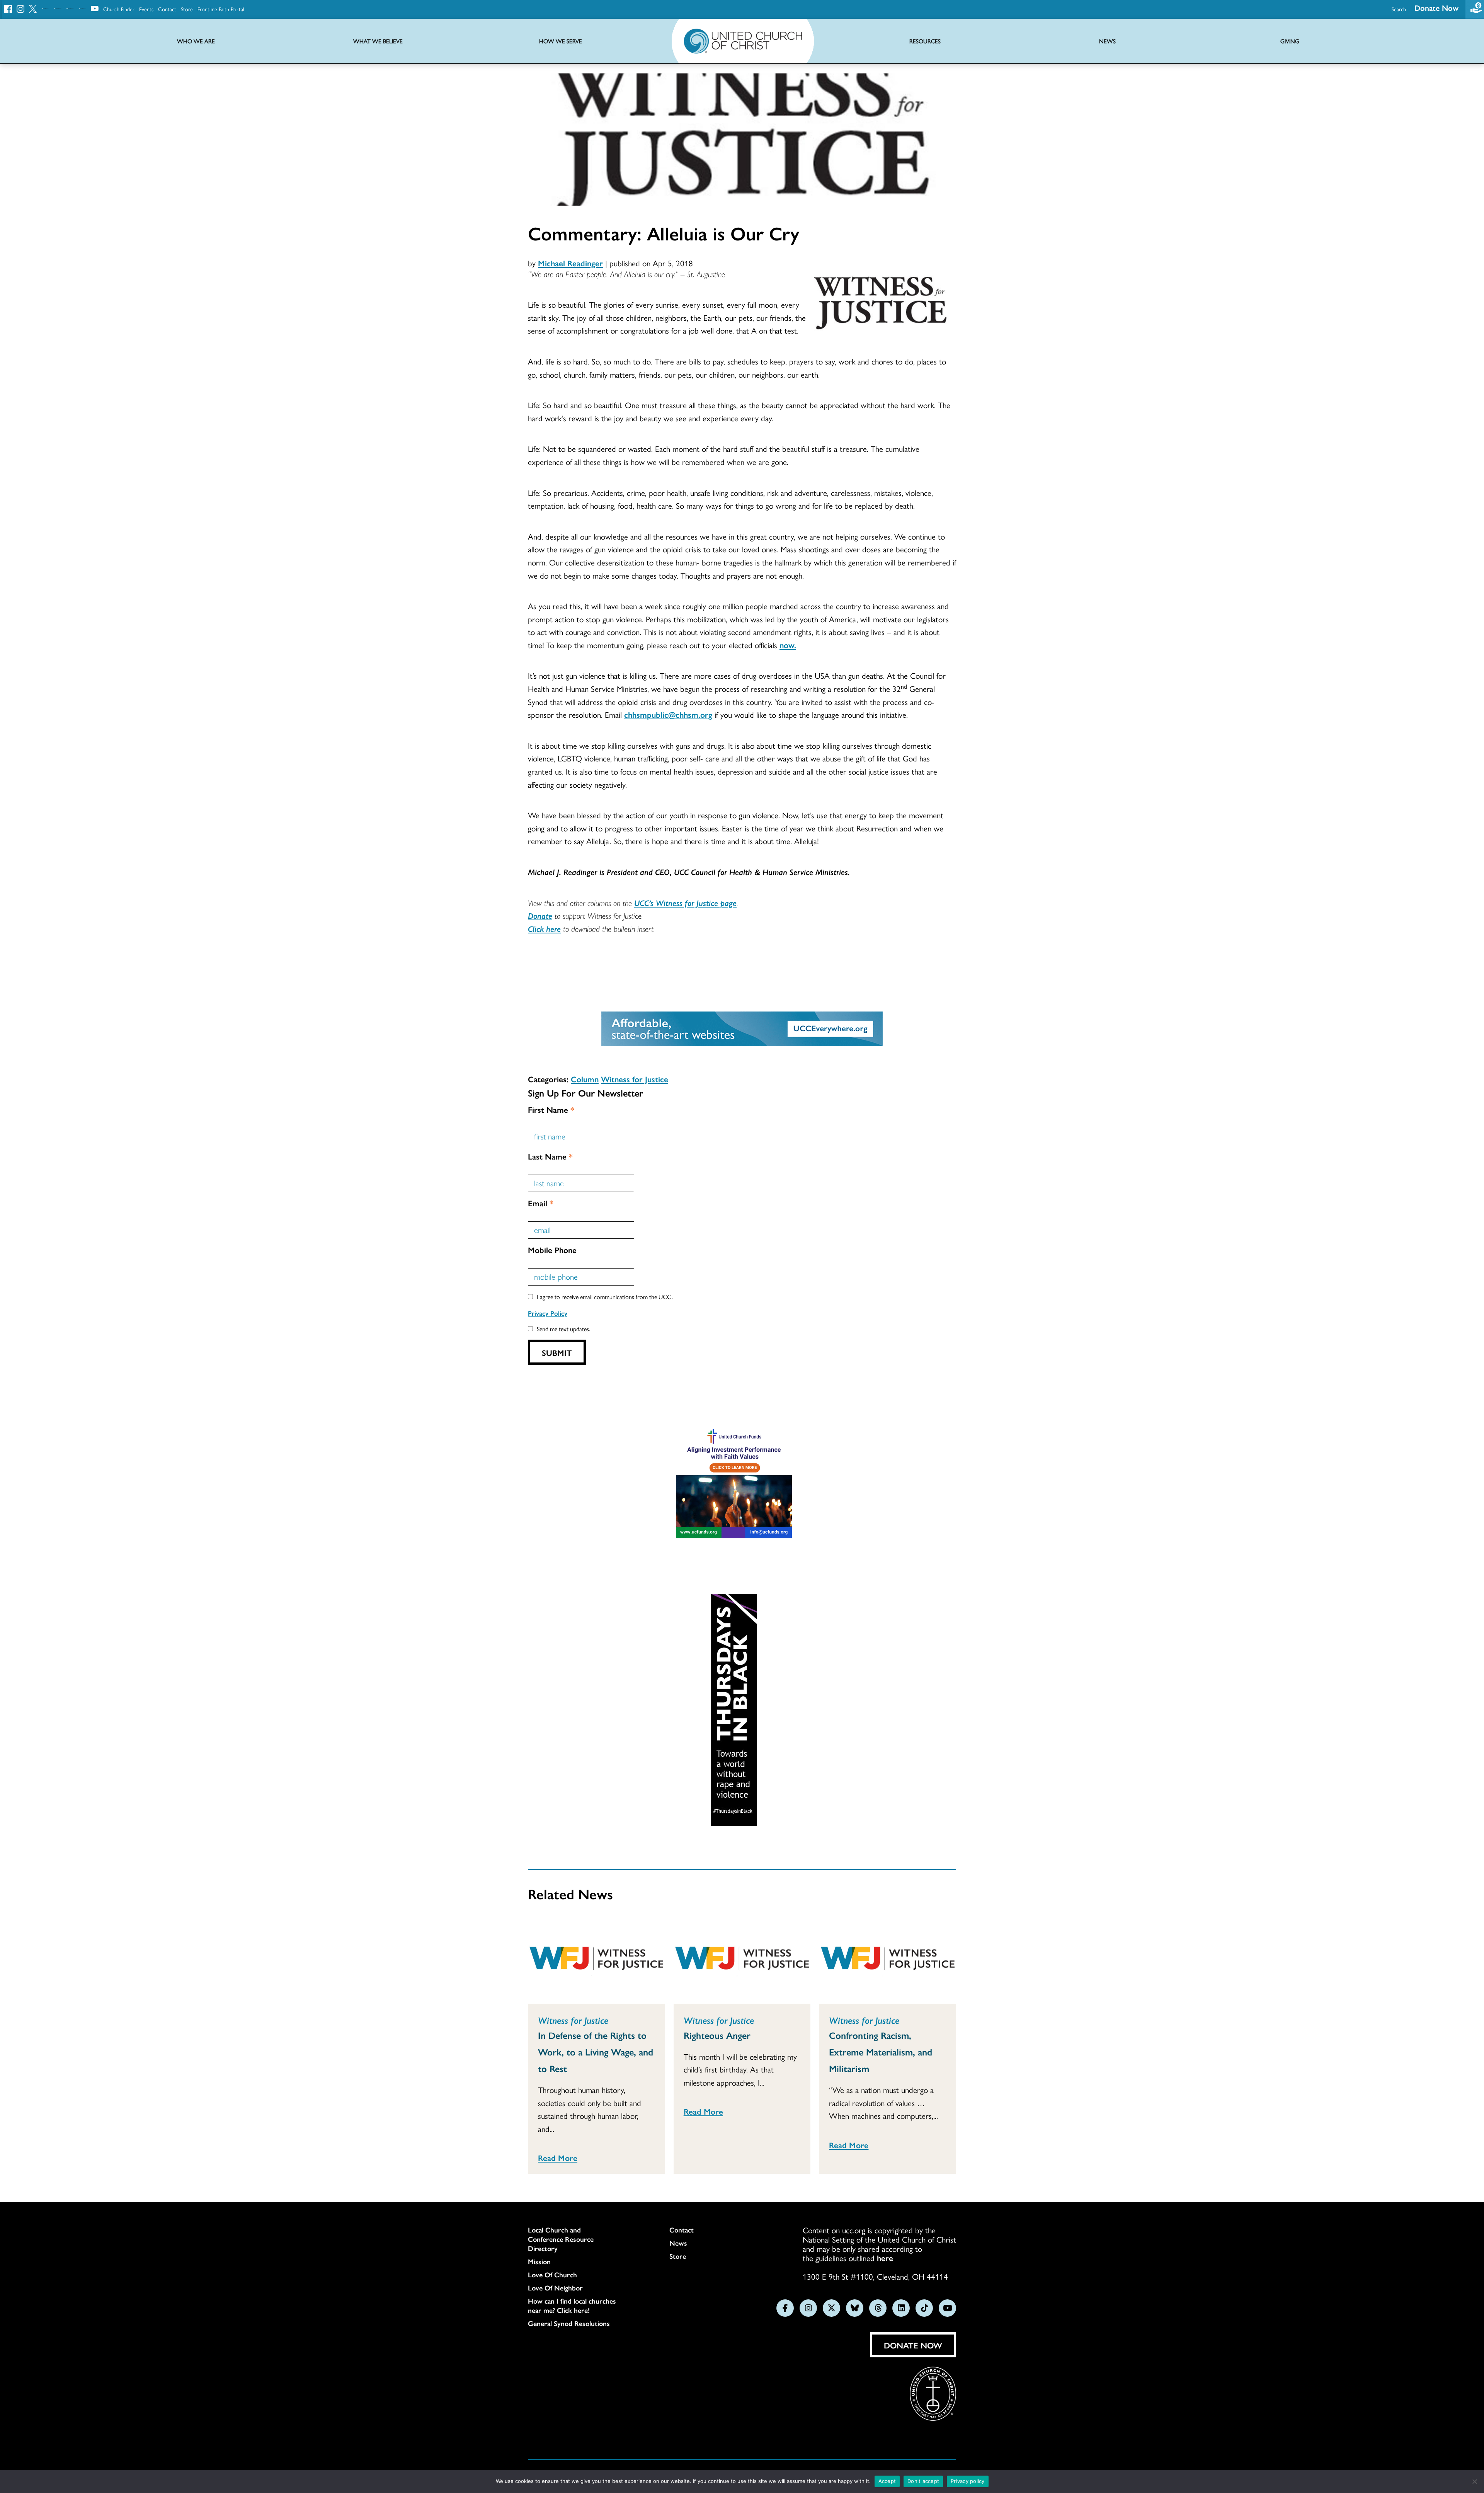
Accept (887, 2481)
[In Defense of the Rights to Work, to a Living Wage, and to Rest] (596, 1960)
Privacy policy (968, 2481)
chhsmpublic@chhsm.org (668, 714)
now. (788, 645)
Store (187, 9)
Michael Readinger (570, 263)
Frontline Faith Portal (221, 9)
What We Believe (378, 41)
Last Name (550, 1156)
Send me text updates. (563, 1329)
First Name (551, 1109)
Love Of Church (552, 2275)
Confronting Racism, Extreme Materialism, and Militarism (881, 2052)
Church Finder (119, 9)
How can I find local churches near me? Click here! (572, 2306)
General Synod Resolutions (569, 2323)
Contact (167, 9)
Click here (544, 928)
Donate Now (1436, 8)
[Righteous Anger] (742, 1960)
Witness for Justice (635, 1079)
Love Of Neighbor (555, 2288)
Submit (557, 1352)
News (678, 2243)
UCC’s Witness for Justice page (685, 903)
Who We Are (196, 41)
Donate (540, 915)
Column (585, 1079)
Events (146, 9)
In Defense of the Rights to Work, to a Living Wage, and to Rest (596, 2052)
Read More (558, 2158)
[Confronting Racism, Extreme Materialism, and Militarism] (888, 1960)
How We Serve (561, 41)
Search (1399, 9)
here (885, 2258)
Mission (539, 2261)
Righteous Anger (717, 2035)
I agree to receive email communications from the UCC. (605, 1297)
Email (541, 1203)
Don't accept (923, 2481)
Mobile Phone (552, 1250)
